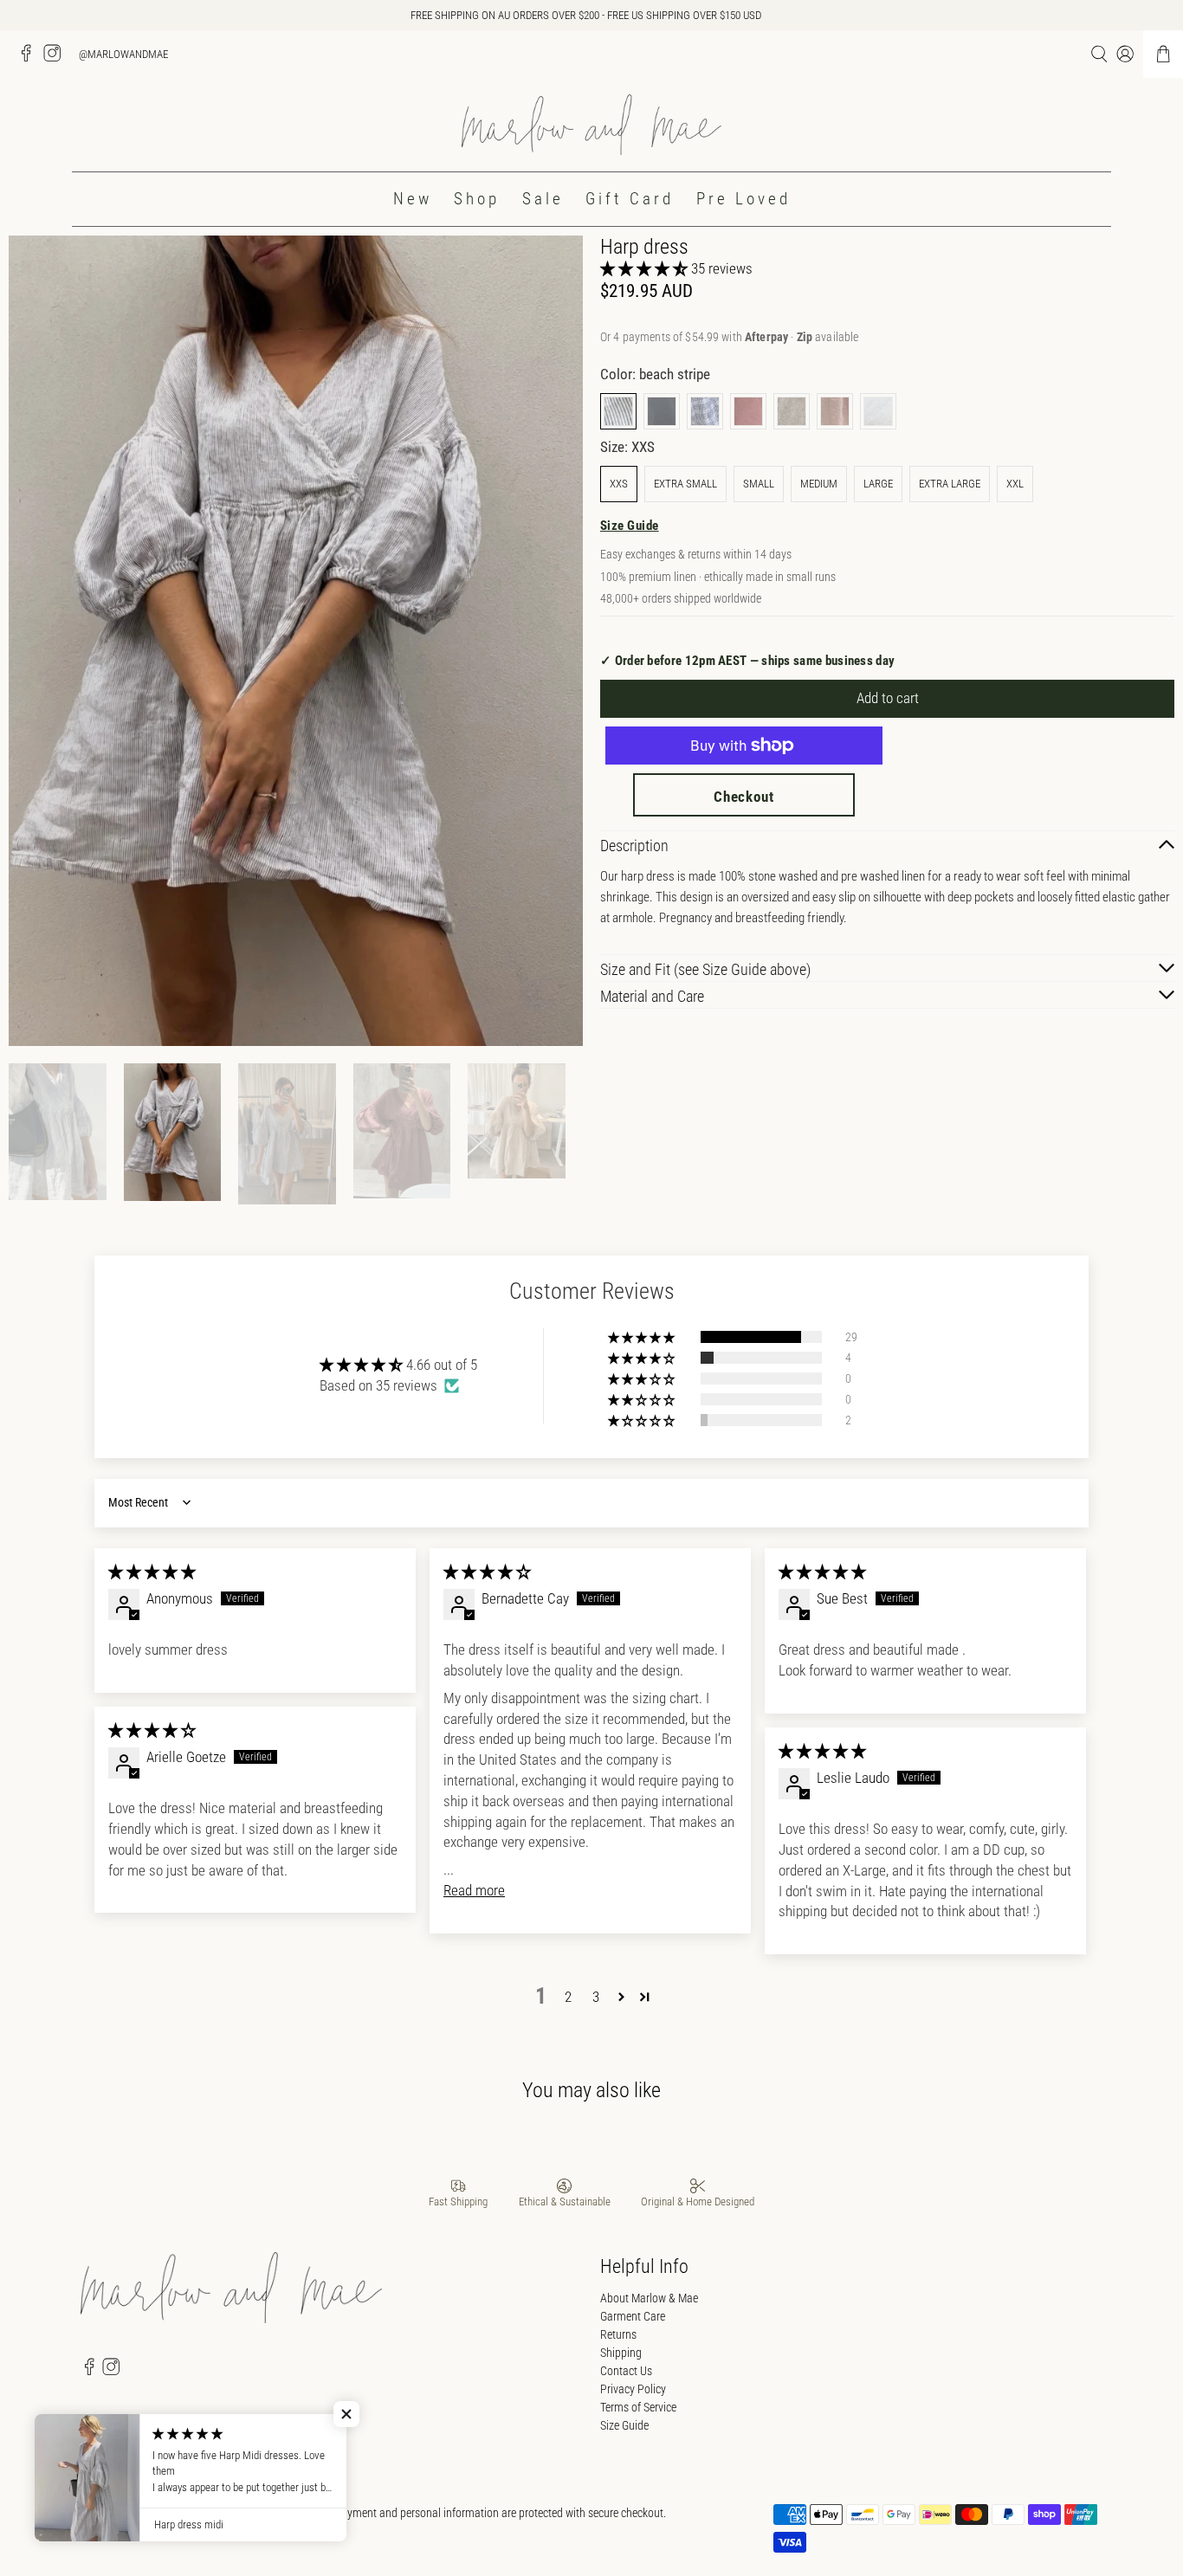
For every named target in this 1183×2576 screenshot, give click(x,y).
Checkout (744, 797)
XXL (1015, 484)
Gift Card (630, 199)
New (413, 199)
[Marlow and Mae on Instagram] (56, 58)
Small (759, 484)
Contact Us (626, 2371)
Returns (618, 2334)
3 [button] (596, 1997)
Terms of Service (638, 2407)
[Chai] (792, 411)
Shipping (621, 2353)
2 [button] (568, 1997)
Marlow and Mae (158, 2513)
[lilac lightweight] (835, 411)
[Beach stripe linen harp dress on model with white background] (296, 641)
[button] (644, 268)
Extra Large (950, 484)
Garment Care (633, 2316)
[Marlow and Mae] (591, 125)
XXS (619, 484)
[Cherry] (748, 411)
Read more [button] (474, 1890)
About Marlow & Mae (649, 2298)
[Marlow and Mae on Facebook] (30, 58)
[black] (662, 411)
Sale (543, 199)
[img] (152, 1572)
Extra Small (685, 484)
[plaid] (705, 411)
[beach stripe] (618, 411)
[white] (878, 411)
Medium (819, 484)
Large (878, 484)
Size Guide (630, 526)
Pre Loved (743, 199)
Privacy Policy (633, 2389)
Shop (477, 199)
